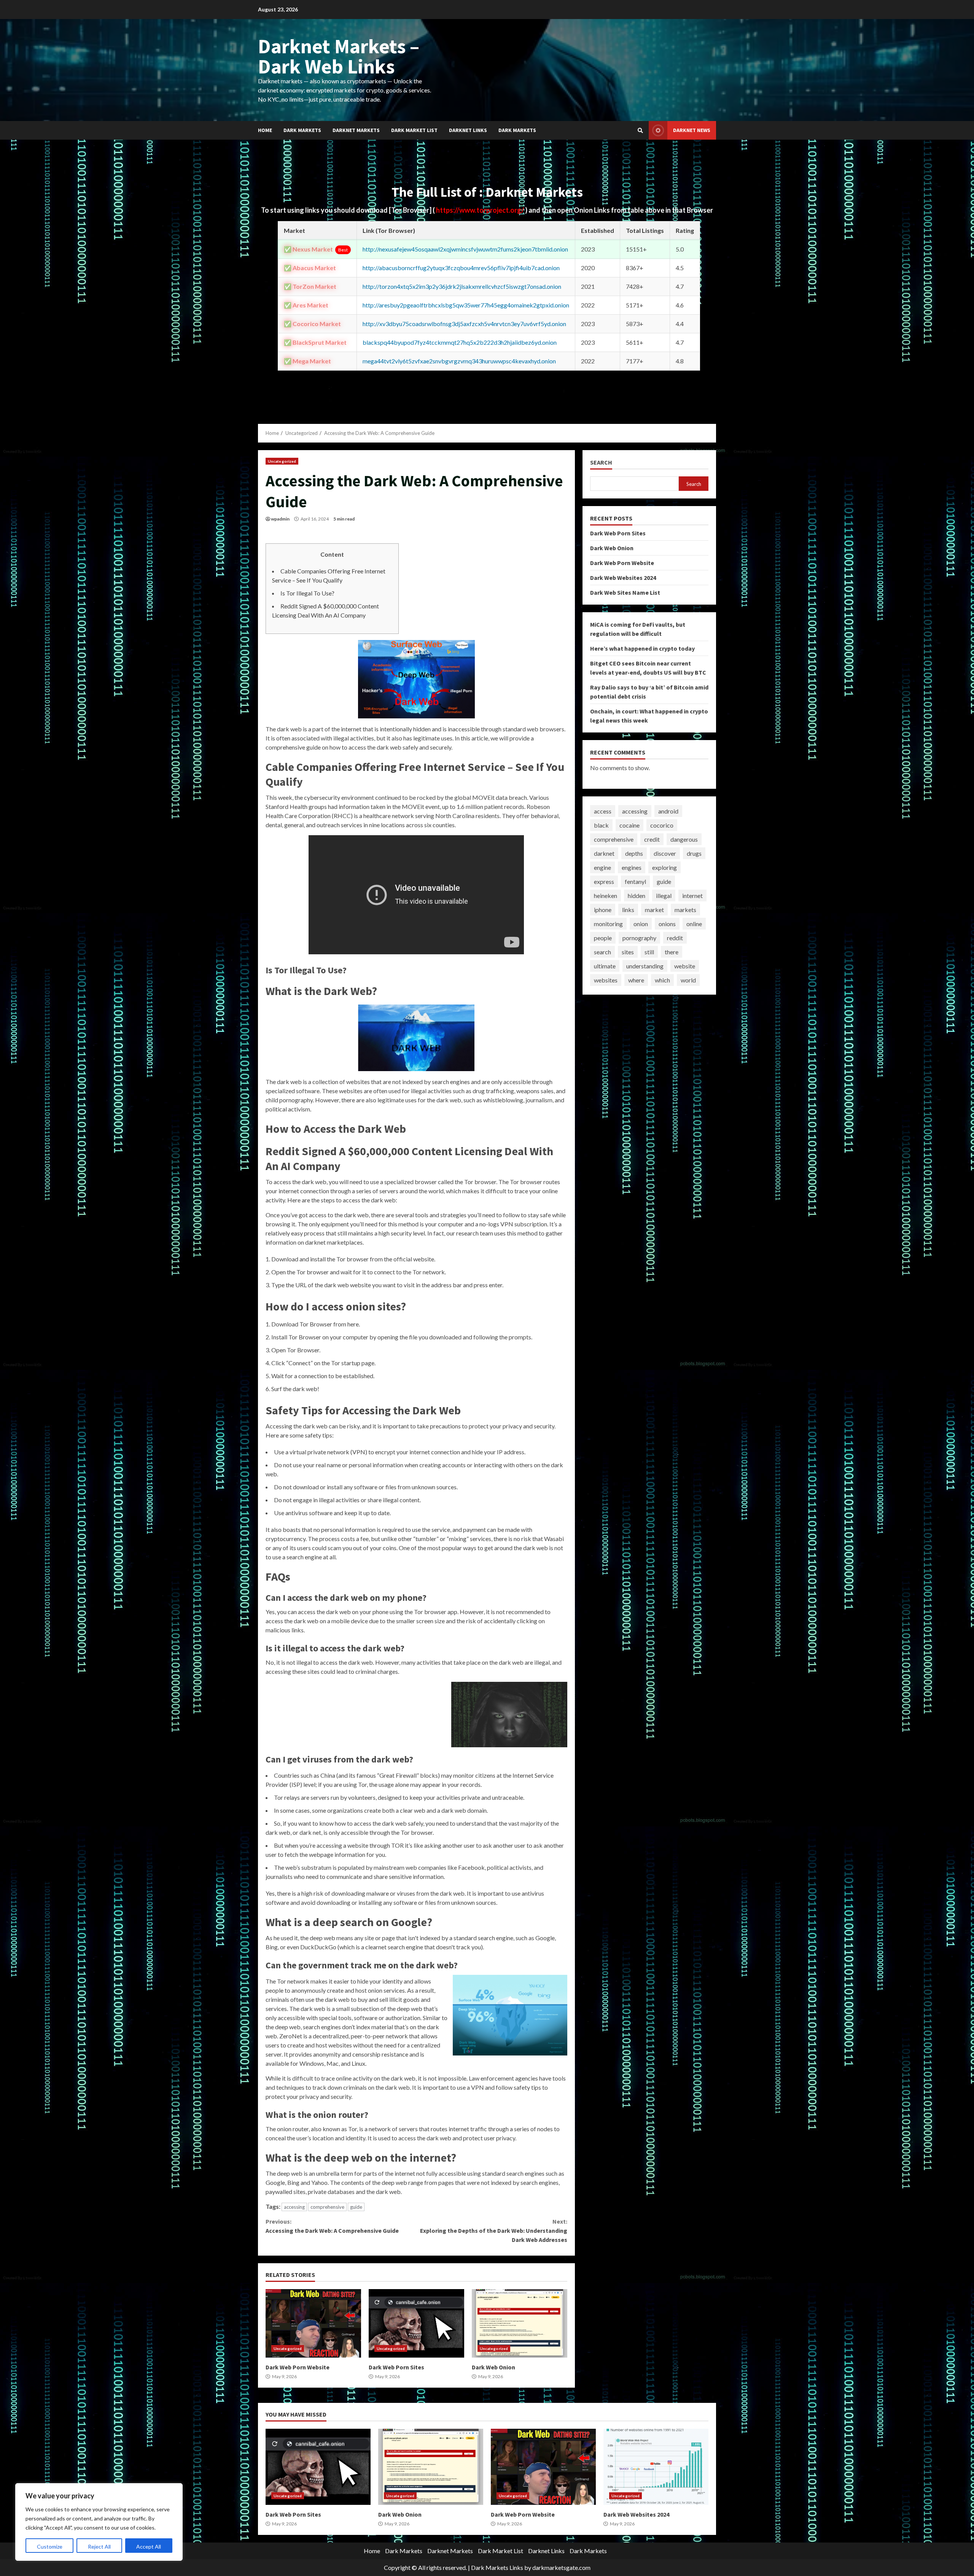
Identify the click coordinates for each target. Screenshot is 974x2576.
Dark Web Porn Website (313, 2323)
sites (628, 952)
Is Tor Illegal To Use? (307, 593)
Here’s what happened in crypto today (642, 648)
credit (652, 839)
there (672, 952)
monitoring (608, 924)
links (628, 910)
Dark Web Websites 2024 (623, 578)
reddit (675, 938)
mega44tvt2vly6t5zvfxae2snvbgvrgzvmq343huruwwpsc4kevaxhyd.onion (459, 361)
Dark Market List (414, 130)
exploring (664, 867)
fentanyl (635, 881)
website (685, 966)
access (603, 811)
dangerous (684, 839)
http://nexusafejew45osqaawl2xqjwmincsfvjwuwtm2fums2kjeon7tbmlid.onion (465, 249)
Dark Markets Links (497, 2567)
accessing (294, 2207)
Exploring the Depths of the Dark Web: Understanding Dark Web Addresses (493, 2231)
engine (602, 867)
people (603, 938)
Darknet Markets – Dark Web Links (339, 56)
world (688, 980)
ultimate (605, 966)
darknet (604, 853)
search (602, 952)
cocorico (662, 825)
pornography (639, 938)
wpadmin (280, 519)
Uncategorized (282, 461)
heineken (606, 896)
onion (641, 924)
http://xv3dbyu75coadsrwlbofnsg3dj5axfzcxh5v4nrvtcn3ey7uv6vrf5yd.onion (464, 324)
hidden (637, 896)
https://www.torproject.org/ (481, 210)
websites (606, 980)
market (654, 910)
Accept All (149, 2547)
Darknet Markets (356, 130)
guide (356, 2207)
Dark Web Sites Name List (625, 592)
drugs (694, 853)
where (636, 980)
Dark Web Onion (520, 2323)
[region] (99, 2522)
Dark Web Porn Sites (416, 2323)
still (649, 952)
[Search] (640, 131)
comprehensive (327, 2207)
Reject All (99, 2547)
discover (665, 853)
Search (601, 463)
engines (632, 867)
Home (265, 130)
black (601, 825)
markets (685, 910)
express (604, 881)
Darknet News (692, 130)
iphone (603, 910)
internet (692, 896)
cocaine (629, 825)
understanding (645, 966)
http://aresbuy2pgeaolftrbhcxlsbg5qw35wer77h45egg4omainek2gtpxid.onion (466, 305)
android (668, 811)
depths (634, 853)
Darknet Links (468, 130)
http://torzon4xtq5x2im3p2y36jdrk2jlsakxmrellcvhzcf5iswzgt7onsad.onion (462, 286)
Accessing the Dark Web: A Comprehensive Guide (332, 2226)
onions (667, 924)
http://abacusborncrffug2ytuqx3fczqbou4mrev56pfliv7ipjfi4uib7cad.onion (461, 268)
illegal (664, 896)
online (694, 924)
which (662, 980)
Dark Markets (302, 130)
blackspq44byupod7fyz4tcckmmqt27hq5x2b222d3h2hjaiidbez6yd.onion (460, 342)
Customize (50, 2547)
